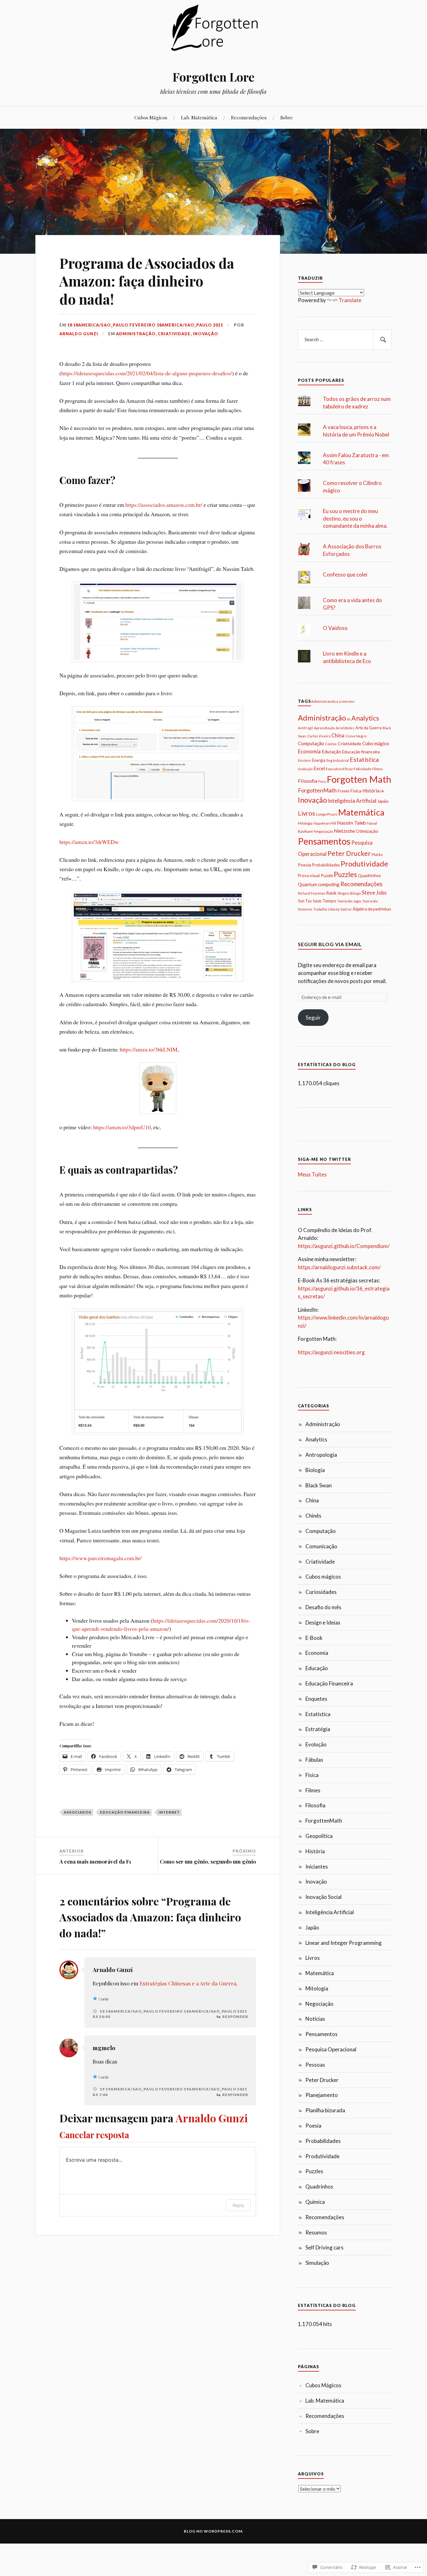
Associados (78, 1812)
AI (349, 719)
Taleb (317, 901)
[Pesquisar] (382, 340)
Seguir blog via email (330, 944)
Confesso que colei (345, 574)
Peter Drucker (349, 853)
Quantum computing (319, 884)
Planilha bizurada (325, 2110)
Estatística (364, 759)
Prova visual (309, 876)
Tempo (329, 901)
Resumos (316, 2232)
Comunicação (321, 1546)
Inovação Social (324, 1897)
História (371, 791)
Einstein (304, 760)
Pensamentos (324, 841)
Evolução (316, 1744)
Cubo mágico (376, 743)
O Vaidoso (335, 628)
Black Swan (319, 1485)
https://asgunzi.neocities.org (331, 1352)
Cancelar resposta (94, 2135)
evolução (305, 769)
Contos (331, 744)
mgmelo (104, 2048)
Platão (377, 854)
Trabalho (320, 909)
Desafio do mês (323, 1607)
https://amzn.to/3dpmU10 (122, 1127)
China (338, 735)
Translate (350, 300)
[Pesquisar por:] (345, 340)
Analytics (365, 718)
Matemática (361, 812)
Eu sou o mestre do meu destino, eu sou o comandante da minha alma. (355, 519)
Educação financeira (125, 1812)
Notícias (315, 2019)
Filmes (378, 769)
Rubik (332, 893)
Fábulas (314, 1760)
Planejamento (322, 2095)
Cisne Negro (356, 736)
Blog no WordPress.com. (214, 2531)
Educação (331, 752)
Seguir (313, 1018)
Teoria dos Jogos (349, 901)
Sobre (287, 117)
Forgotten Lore (213, 77)
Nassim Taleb (352, 823)
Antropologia (321, 1455)
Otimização (367, 831)
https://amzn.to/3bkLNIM (149, 1049)
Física (356, 791)
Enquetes (316, 1699)
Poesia (304, 865)
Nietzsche (344, 831)
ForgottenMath (317, 790)
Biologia (315, 1470)
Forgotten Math (359, 779)
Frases (344, 791)
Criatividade (174, 334)
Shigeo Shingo (349, 893)
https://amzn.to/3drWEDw (89, 842)
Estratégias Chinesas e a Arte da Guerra (188, 1983)
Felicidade (362, 769)
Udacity (334, 909)
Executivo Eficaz (339, 769)
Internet (169, 1812)
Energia (319, 760)
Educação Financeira (329, 1683)
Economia (309, 751)
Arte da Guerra (369, 728)
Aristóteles (345, 728)
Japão (383, 801)
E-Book (314, 1638)
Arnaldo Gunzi (79, 334)
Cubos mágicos (323, 1577)
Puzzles (345, 874)
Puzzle (327, 875)
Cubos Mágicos (151, 117)
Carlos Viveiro (319, 736)
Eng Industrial (338, 760)
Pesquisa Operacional (331, 2049)
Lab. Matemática (199, 117)
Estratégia (318, 1729)
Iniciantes (317, 1867)
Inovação (206, 334)
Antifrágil (305, 728)
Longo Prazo (327, 814)
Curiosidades (321, 1592)
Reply (238, 2205)
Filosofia (308, 781)
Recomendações (249, 117)
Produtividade (364, 864)
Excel (319, 768)
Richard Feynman (312, 893)
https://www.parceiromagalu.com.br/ (100, 1558)
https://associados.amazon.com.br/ (164, 505)
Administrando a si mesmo (333, 701)
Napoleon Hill (325, 823)
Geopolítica (319, 1836)
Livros (306, 813)
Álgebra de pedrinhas (372, 909)
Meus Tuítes (312, 1174)
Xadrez (346, 909)
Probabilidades (326, 865)
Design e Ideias (323, 1622)
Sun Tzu (305, 901)
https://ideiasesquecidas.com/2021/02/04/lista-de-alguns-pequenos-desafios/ (147, 373)
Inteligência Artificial (352, 801)
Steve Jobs (374, 893)
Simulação (317, 2263)
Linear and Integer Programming (344, 1943)
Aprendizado (324, 728)
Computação (311, 743)
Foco (322, 781)
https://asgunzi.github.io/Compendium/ (344, 1246)
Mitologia (305, 823)
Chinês (313, 1516)
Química (315, 2202)
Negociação (323, 831)
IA (382, 791)
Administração (136, 334)
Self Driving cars (324, 2247)
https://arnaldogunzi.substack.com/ (339, 1267)
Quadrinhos (369, 875)
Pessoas (315, 2065)
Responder (235, 2017)
